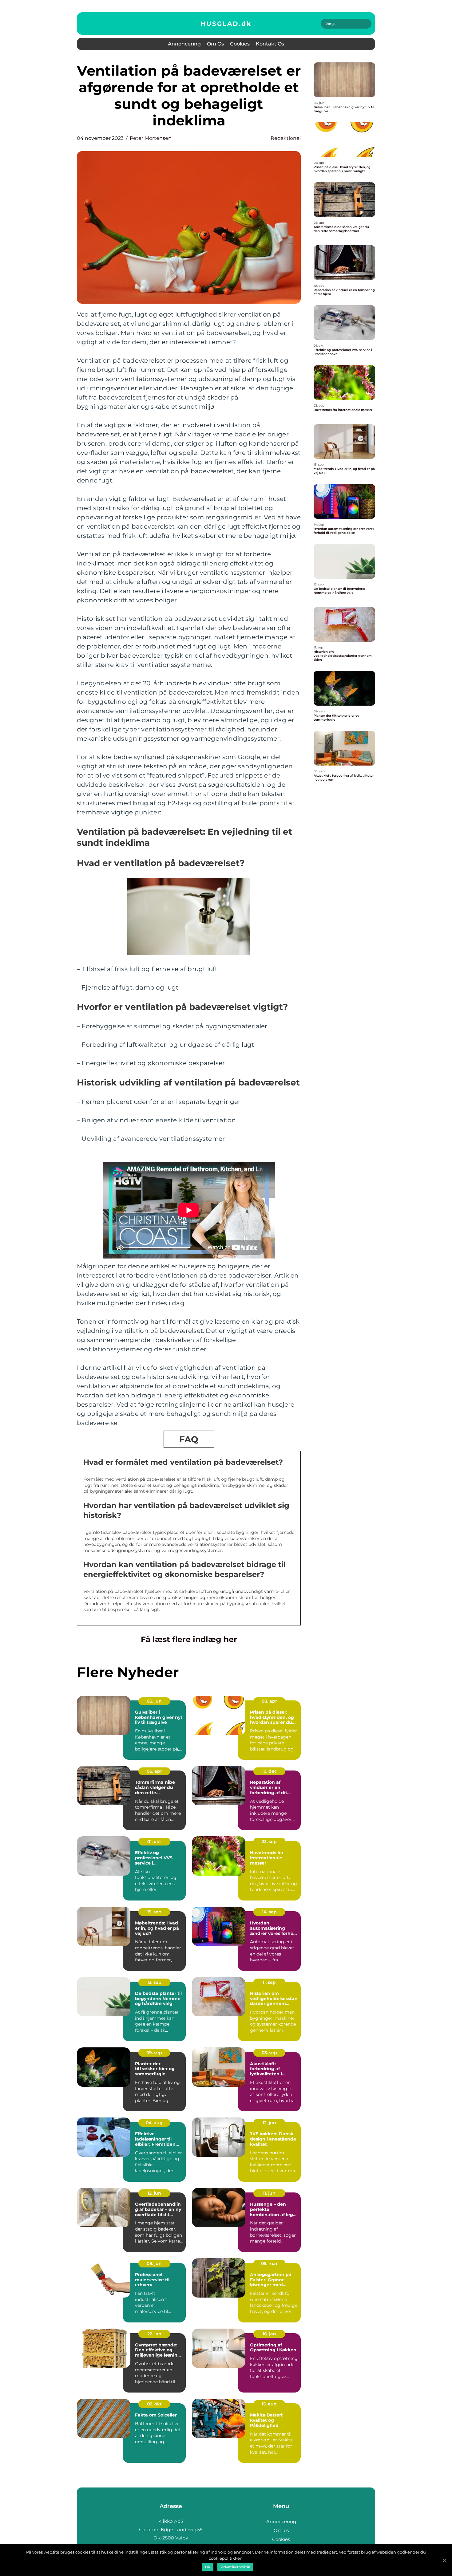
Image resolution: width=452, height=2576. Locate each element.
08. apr (269, 1701)
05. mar (269, 2263)
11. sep (269, 1982)
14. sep (269, 1912)
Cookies (240, 44)
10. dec (269, 1771)
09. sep (154, 2053)
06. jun (154, 1701)
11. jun (269, 2193)
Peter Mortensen (151, 138)
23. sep (269, 1841)
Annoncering (184, 44)
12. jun (269, 2123)
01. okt (154, 1841)
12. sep (154, 1982)
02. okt (154, 2404)
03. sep (269, 2053)
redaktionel (286, 138)
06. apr (154, 1771)
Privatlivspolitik (235, 2567)
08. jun (154, 2263)
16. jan (269, 2334)
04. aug (154, 2123)
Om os (215, 44)
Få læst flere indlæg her (189, 1639)
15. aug (269, 2404)
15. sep (154, 1912)
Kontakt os (270, 44)
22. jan (154, 2334)
